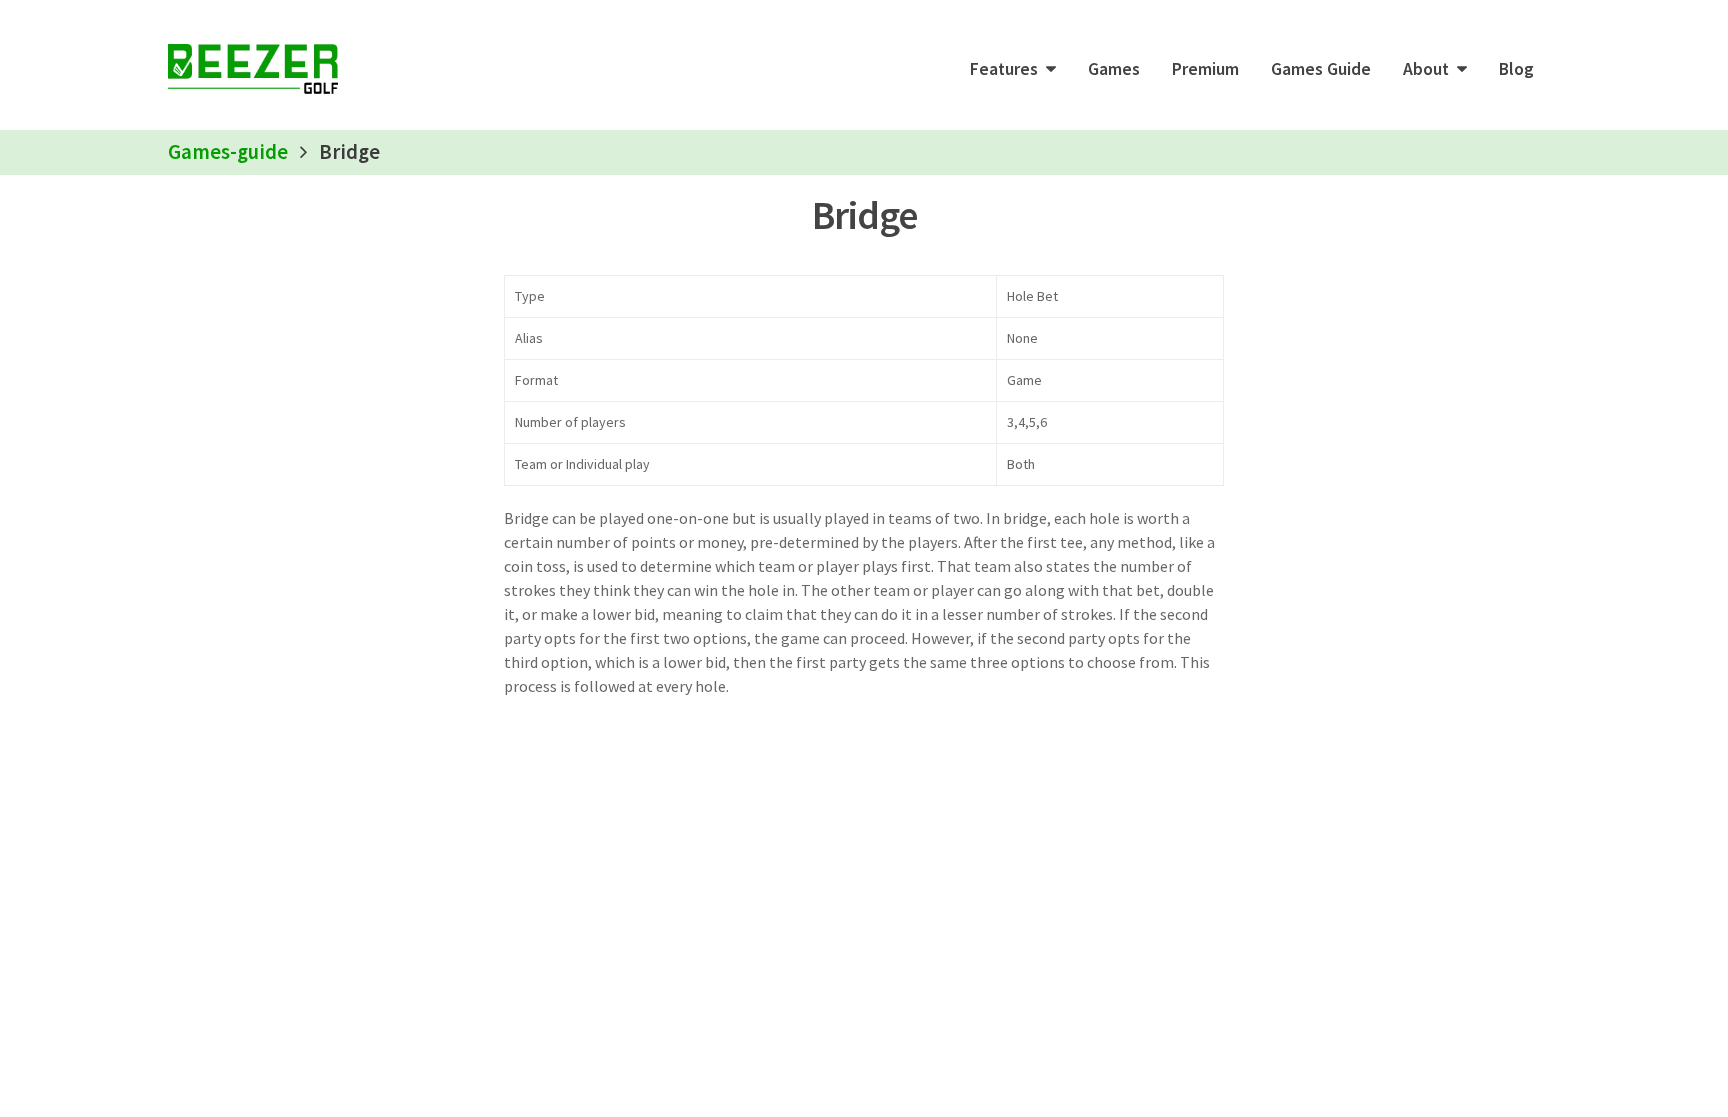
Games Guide (1321, 69)
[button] (1013, 69)
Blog (1516, 69)
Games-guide (228, 152)
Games (1114, 69)
